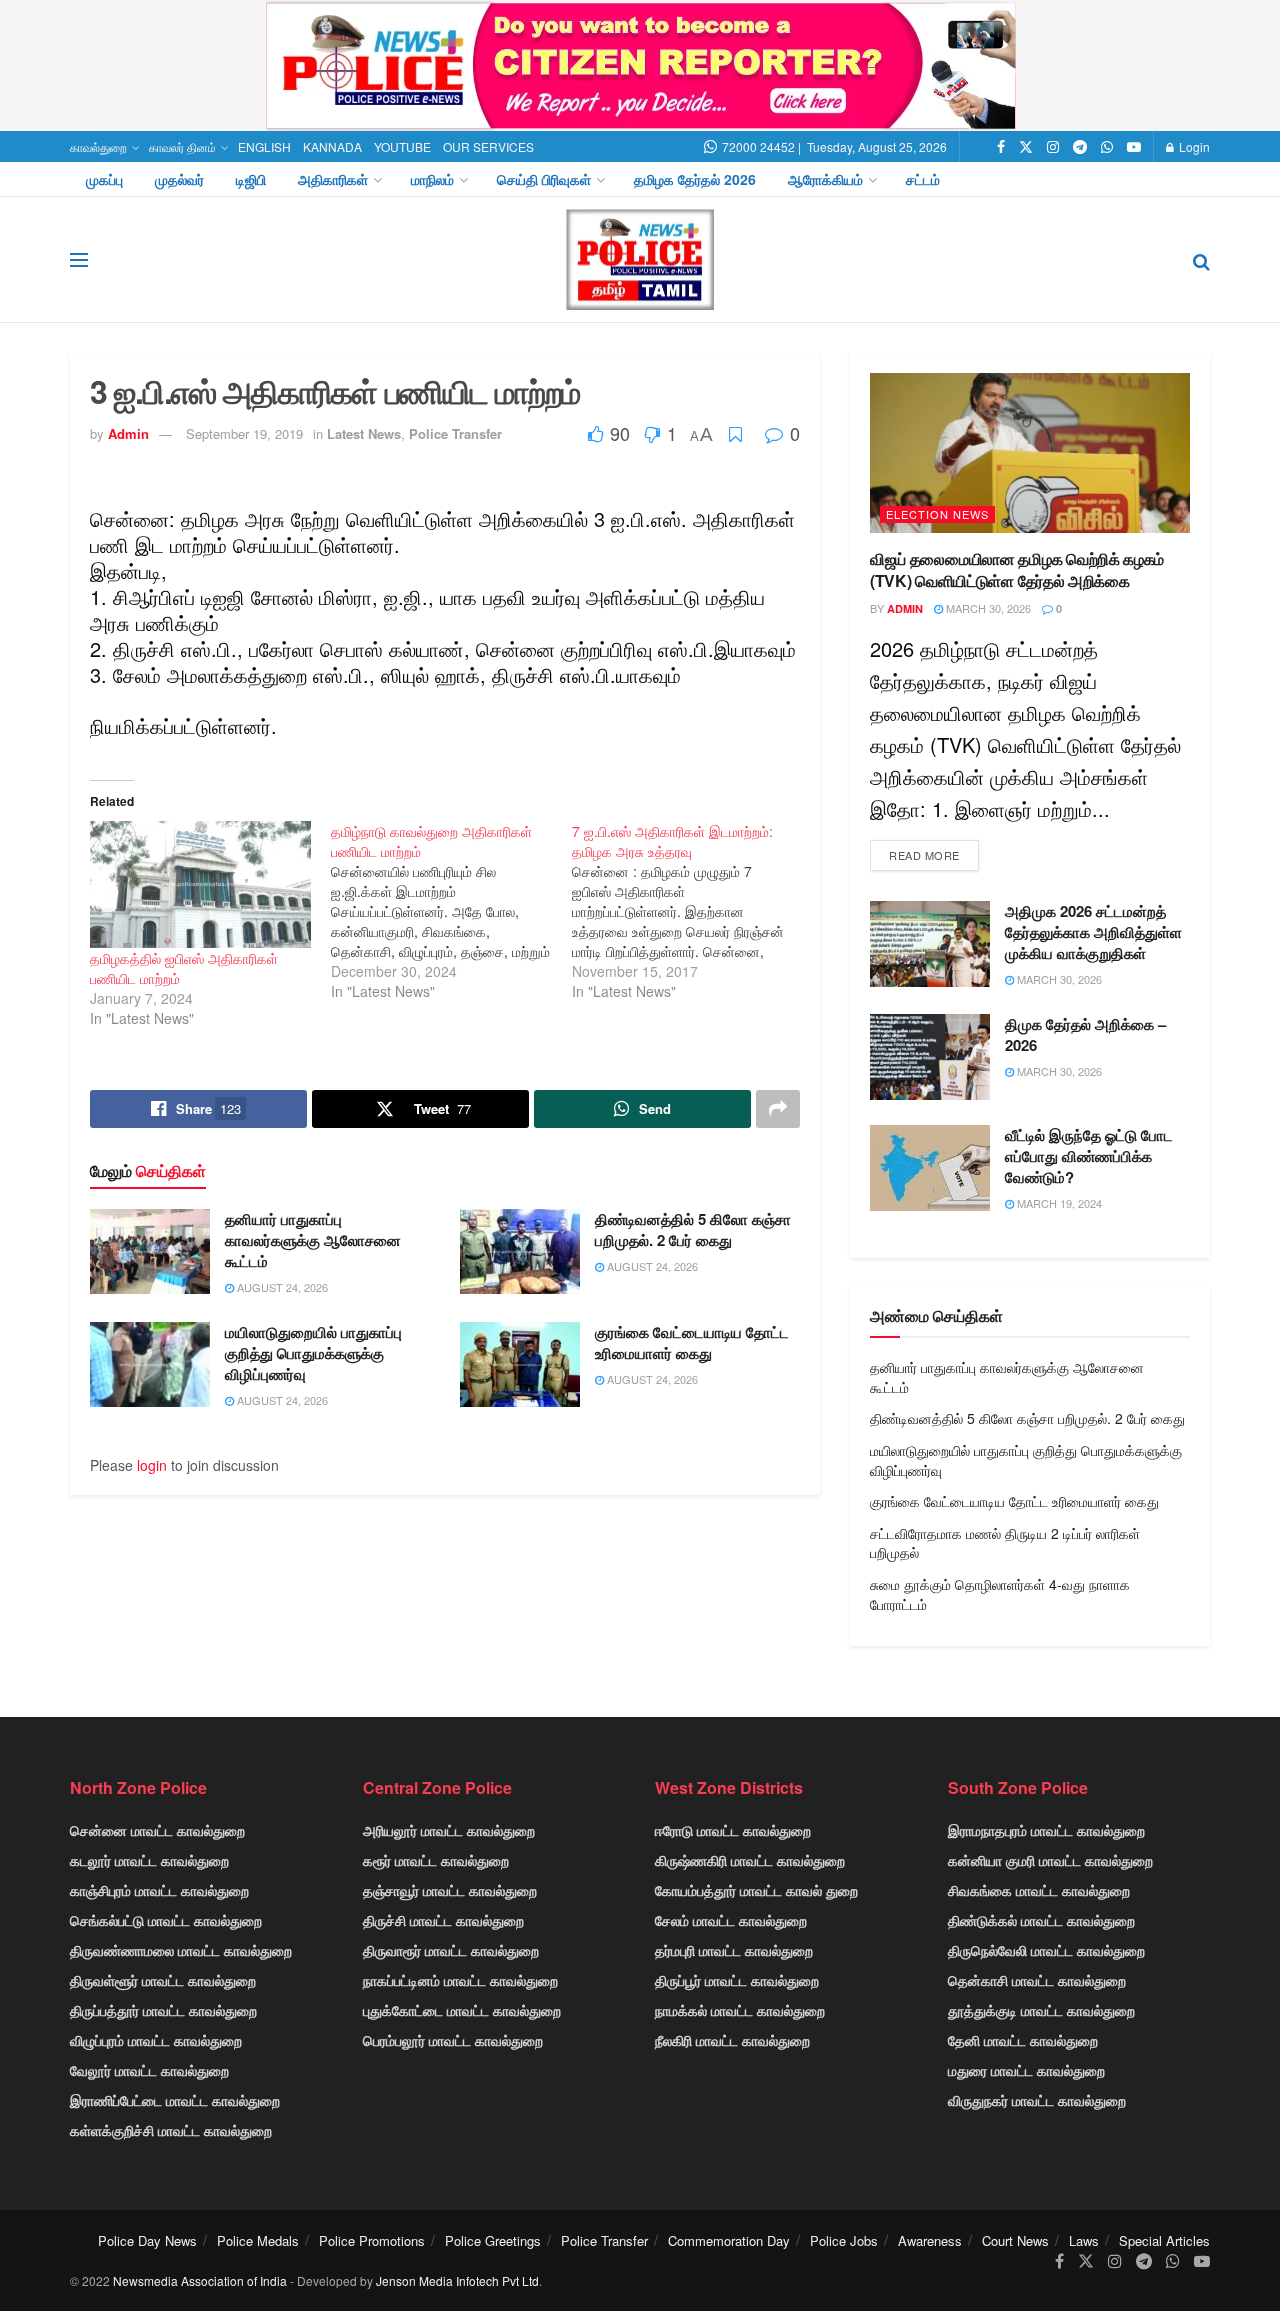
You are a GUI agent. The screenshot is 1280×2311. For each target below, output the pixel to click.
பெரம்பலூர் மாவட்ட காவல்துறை (453, 2040)
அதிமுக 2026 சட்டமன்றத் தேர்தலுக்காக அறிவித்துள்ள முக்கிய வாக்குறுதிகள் (1093, 932)
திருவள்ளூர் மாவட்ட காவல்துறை (163, 1980)
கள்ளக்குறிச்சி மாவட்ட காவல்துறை (171, 2130)
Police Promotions (372, 2240)
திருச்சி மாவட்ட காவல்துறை (443, 1920)
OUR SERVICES (488, 146)
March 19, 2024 (1058, 1203)
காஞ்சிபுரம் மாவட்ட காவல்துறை (159, 1890)
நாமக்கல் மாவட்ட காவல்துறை (740, 2010)
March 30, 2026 (987, 608)
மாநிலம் (432, 179)
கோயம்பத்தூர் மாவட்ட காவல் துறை (756, 1890)
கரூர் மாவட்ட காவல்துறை (436, 1860)
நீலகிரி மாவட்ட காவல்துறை (732, 2040)
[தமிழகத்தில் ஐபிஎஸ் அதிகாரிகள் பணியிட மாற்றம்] (200, 884)
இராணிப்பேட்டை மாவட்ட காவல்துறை (175, 2100)
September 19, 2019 (244, 433)
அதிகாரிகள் (333, 179)
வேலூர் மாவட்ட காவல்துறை (149, 2070)
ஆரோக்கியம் (825, 179)
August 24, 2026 (281, 1287)
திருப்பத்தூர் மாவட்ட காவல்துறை (163, 2010)
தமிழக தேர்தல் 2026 (695, 179)
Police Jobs (844, 2240)
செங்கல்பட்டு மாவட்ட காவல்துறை (166, 1920)
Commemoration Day (729, 2240)
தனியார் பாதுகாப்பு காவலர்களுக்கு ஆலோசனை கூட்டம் (313, 1240)
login (152, 1465)
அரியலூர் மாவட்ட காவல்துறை (449, 1830)
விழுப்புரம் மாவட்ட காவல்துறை (156, 2040)
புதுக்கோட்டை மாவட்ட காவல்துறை (462, 2010)
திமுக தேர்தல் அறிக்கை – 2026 (1085, 1034)
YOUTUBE (402, 146)
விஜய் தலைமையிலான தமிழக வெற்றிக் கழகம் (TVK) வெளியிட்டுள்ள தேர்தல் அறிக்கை (1017, 569)
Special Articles (1164, 2240)
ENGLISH (264, 146)
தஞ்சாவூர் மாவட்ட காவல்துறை (450, 1890)
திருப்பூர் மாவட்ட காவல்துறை (737, 1980)
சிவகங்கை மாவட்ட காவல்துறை (1039, 1890)
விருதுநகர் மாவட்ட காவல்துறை (1037, 2100)
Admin (128, 433)
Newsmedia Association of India (200, 2280)
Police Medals (258, 2240)
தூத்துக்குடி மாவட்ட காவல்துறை (1041, 2010)
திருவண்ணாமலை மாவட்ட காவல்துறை (181, 1950)
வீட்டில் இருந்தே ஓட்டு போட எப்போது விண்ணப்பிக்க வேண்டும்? (1089, 1156)
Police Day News (147, 2240)
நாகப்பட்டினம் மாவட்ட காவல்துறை (460, 1980)
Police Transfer (455, 433)
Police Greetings (493, 2240)
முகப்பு (104, 179)
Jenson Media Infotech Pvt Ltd (457, 2280)
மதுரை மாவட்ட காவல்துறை (1026, 2070)
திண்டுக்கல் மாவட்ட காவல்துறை (1041, 1920)
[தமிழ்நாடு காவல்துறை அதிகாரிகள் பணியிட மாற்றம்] (451, 911)
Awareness (930, 2240)
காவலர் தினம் (182, 146)
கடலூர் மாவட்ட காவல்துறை (149, 1860)
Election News (937, 514)
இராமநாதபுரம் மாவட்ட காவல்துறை (1046, 1830)
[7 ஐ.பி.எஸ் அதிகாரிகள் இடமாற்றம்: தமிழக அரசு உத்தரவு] (692, 911)
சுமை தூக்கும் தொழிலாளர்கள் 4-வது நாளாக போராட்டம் (1000, 1594)
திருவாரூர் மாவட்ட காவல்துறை (451, 1950)
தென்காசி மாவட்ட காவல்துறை (1037, 1980)
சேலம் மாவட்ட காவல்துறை (731, 1920)
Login (1193, 146)
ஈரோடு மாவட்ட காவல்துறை (733, 1830)
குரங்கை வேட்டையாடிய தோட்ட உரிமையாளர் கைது (692, 1342)
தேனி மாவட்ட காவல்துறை (1023, 2040)
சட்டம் (923, 179)
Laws (1084, 2240)
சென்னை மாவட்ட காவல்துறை (157, 1830)
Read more (924, 855)
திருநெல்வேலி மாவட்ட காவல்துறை (1046, 1950)
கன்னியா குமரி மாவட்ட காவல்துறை (1050, 1860)
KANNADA (332, 146)
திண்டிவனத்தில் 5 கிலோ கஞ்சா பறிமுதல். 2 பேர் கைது (693, 1229)
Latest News (364, 433)
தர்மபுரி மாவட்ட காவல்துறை (734, 1950)
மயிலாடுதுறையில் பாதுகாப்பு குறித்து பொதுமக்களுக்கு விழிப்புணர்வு (313, 1353)
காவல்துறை (98, 146)
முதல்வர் (179, 179)
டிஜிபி (251, 179)
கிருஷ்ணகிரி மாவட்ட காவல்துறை (750, 1860)
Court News (1015, 2240)
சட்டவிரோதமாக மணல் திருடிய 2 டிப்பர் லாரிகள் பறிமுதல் (1005, 1543)
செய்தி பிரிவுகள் (544, 179)
